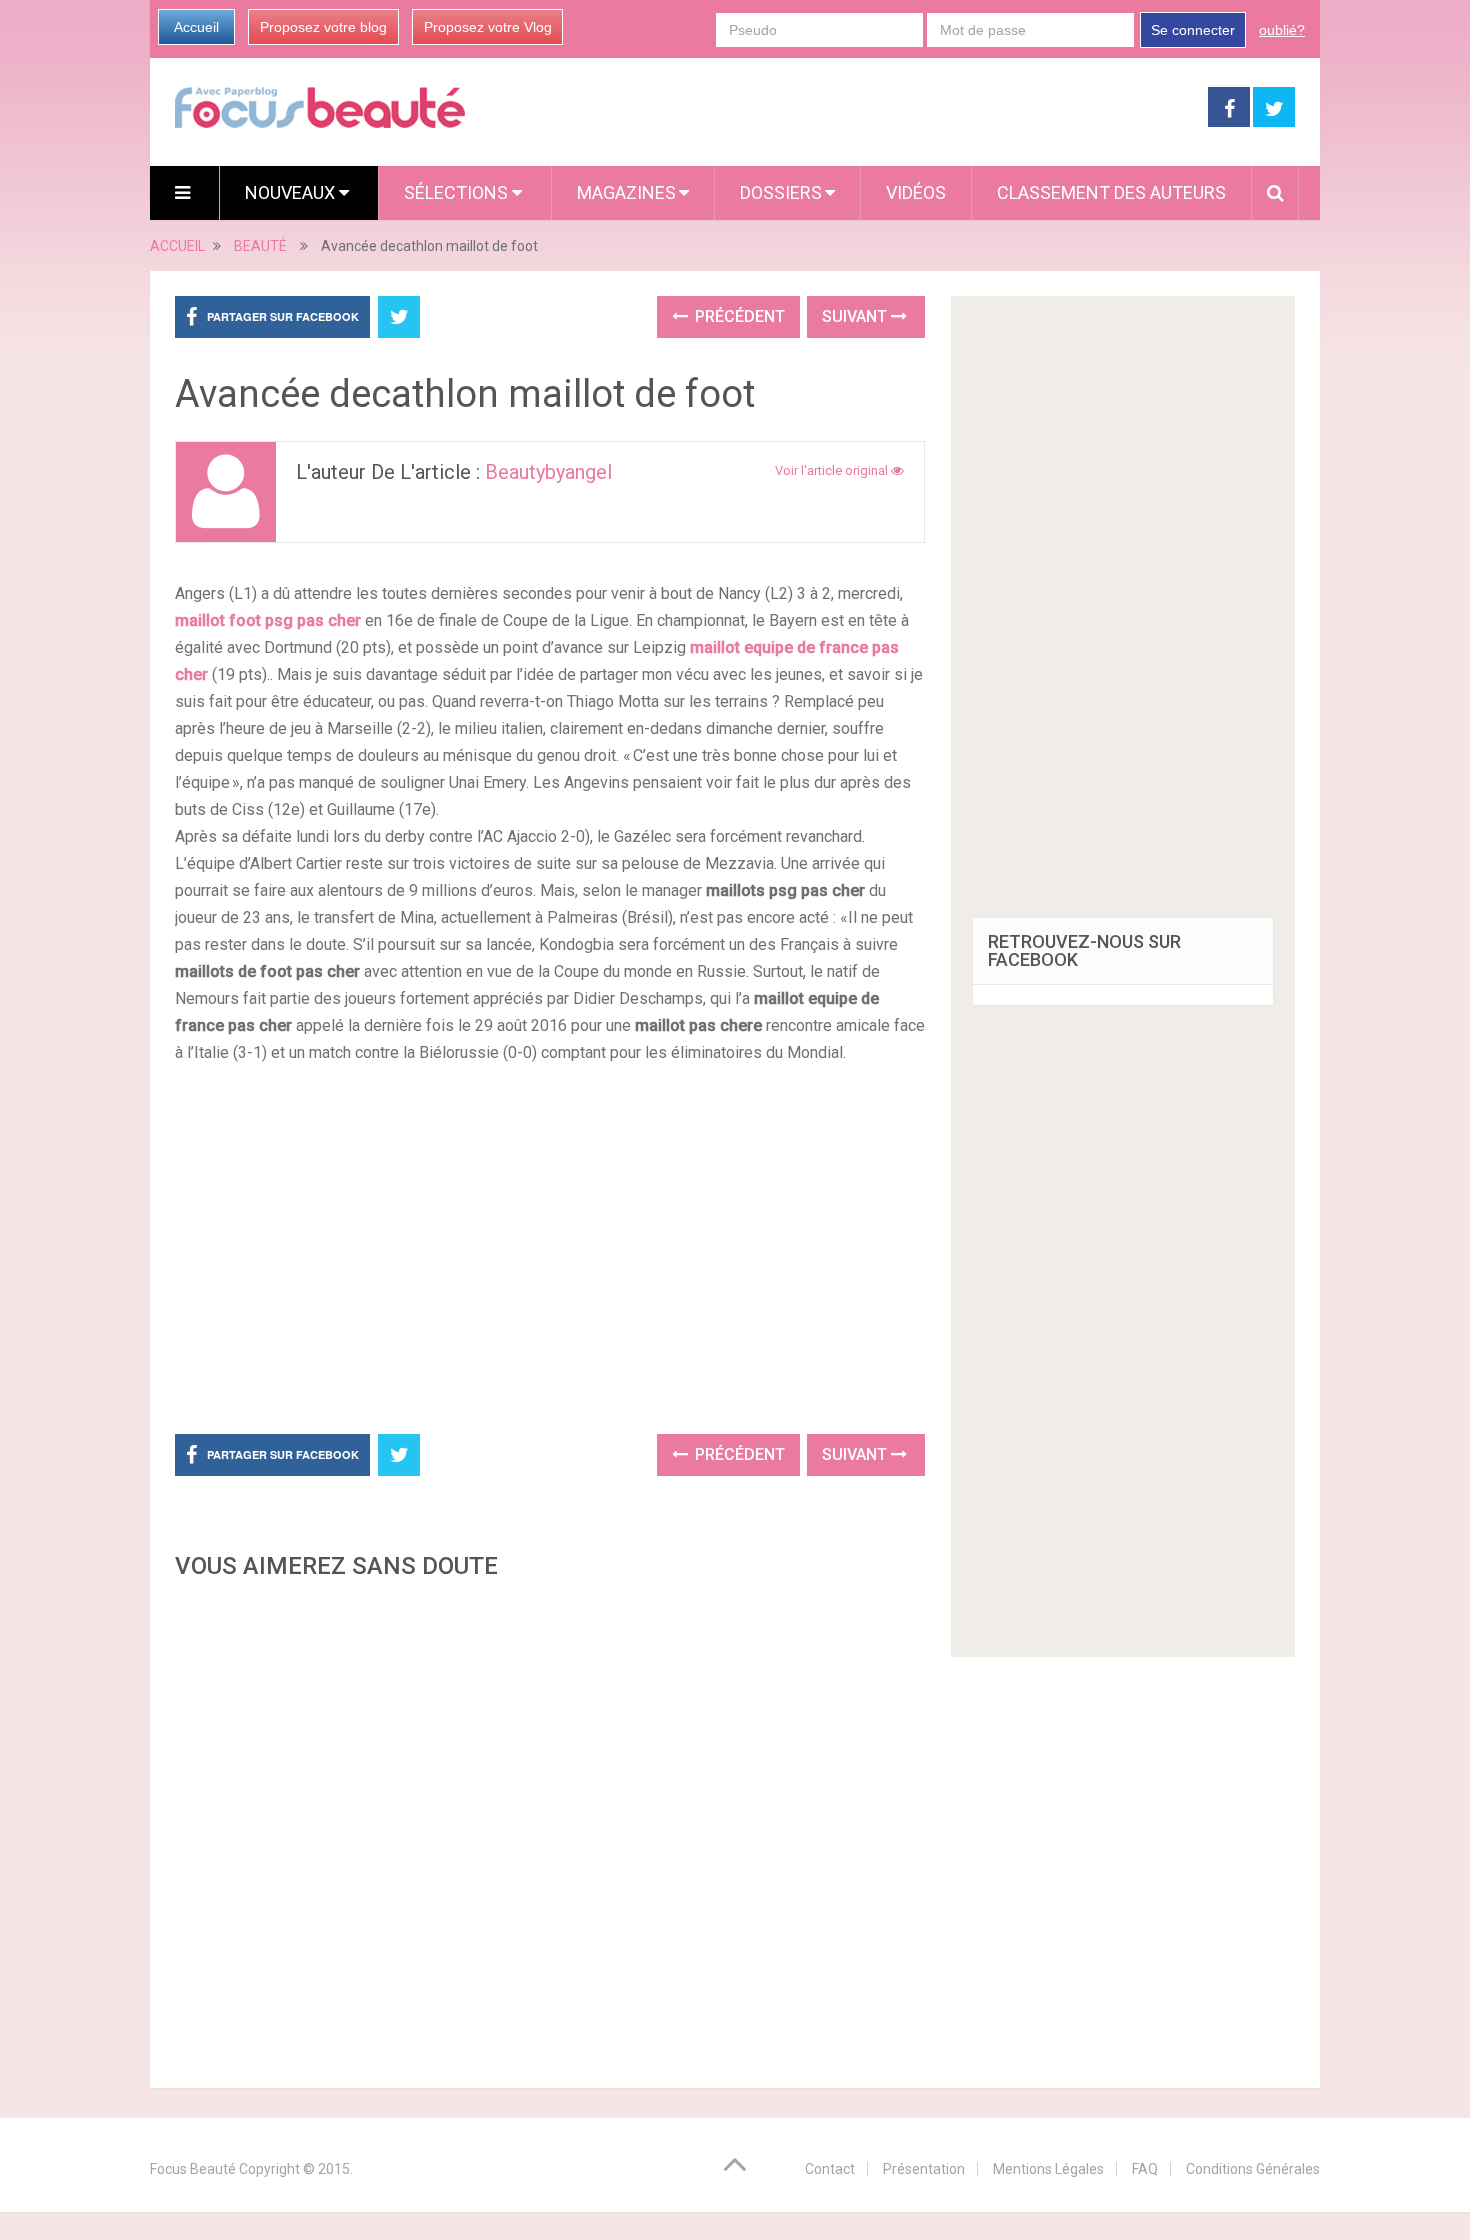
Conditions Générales (1253, 2169)
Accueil (196, 27)
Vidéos (916, 192)
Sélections (458, 192)
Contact (830, 2169)
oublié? (1282, 30)
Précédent (738, 316)
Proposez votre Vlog (488, 27)
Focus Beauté (193, 2169)
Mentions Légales (1048, 2169)
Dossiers (781, 192)
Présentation (924, 2169)
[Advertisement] (550, 1246)
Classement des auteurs (1111, 192)
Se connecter (1193, 30)
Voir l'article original (833, 470)
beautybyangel (548, 472)
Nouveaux (292, 192)
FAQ (1145, 2169)
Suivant (856, 316)
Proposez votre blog (323, 27)
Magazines (626, 192)
